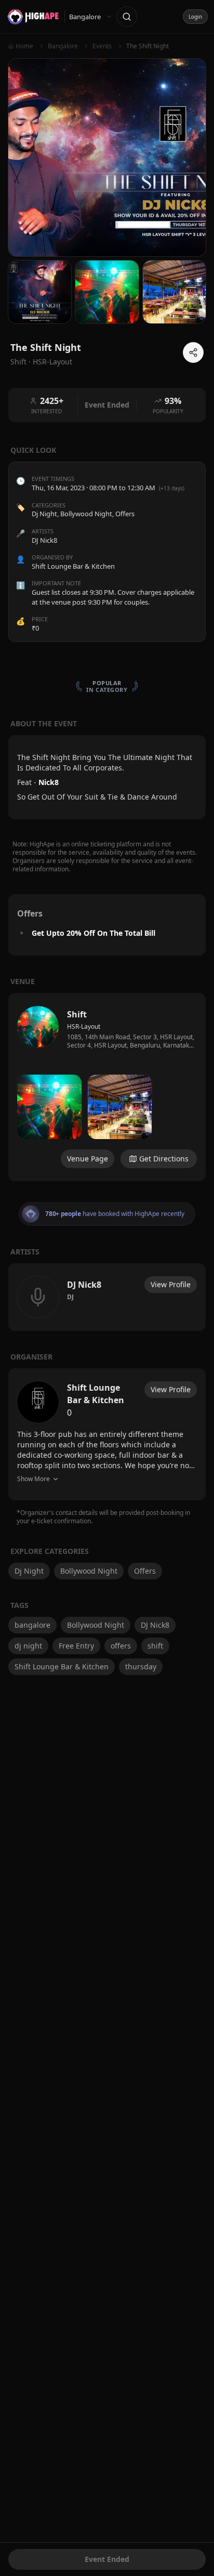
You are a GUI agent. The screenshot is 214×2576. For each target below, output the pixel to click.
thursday (141, 1666)
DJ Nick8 (155, 1625)
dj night (28, 1646)
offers (121, 1646)
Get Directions (164, 1159)
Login (195, 17)
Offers (125, 514)
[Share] (193, 352)
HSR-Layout (52, 362)
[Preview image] (49, 1107)
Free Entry (76, 1646)
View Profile (171, 1284)
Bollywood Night (86, 514)
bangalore (32, 1625)
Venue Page (88, 1159)
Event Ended (107, 2559)
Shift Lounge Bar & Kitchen (62, 1666)
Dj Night (44, 514)
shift (155, 1646)
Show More (34, 1479)
